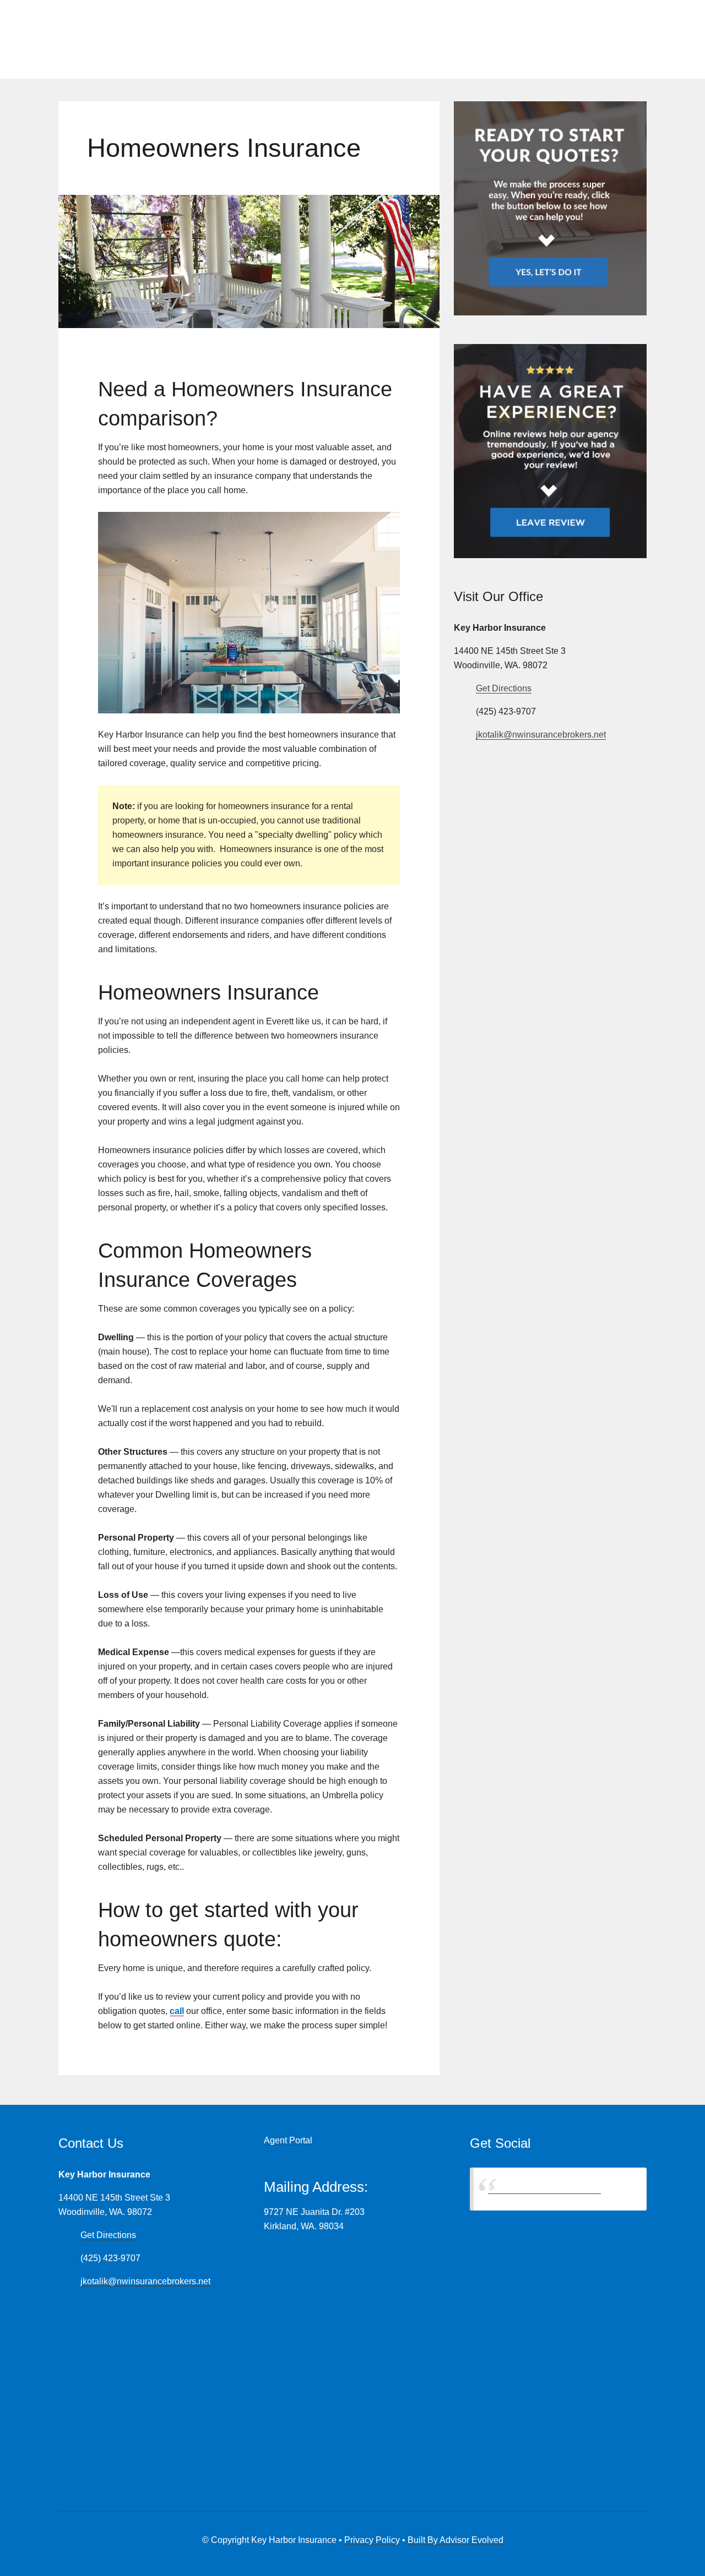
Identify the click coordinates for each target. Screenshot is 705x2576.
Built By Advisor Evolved (455, 2540)
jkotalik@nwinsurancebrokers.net (541, 735)
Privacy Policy (372, 2540)
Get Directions (504, 688)
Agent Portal (288, 2140)
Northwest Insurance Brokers (544, 2189)
